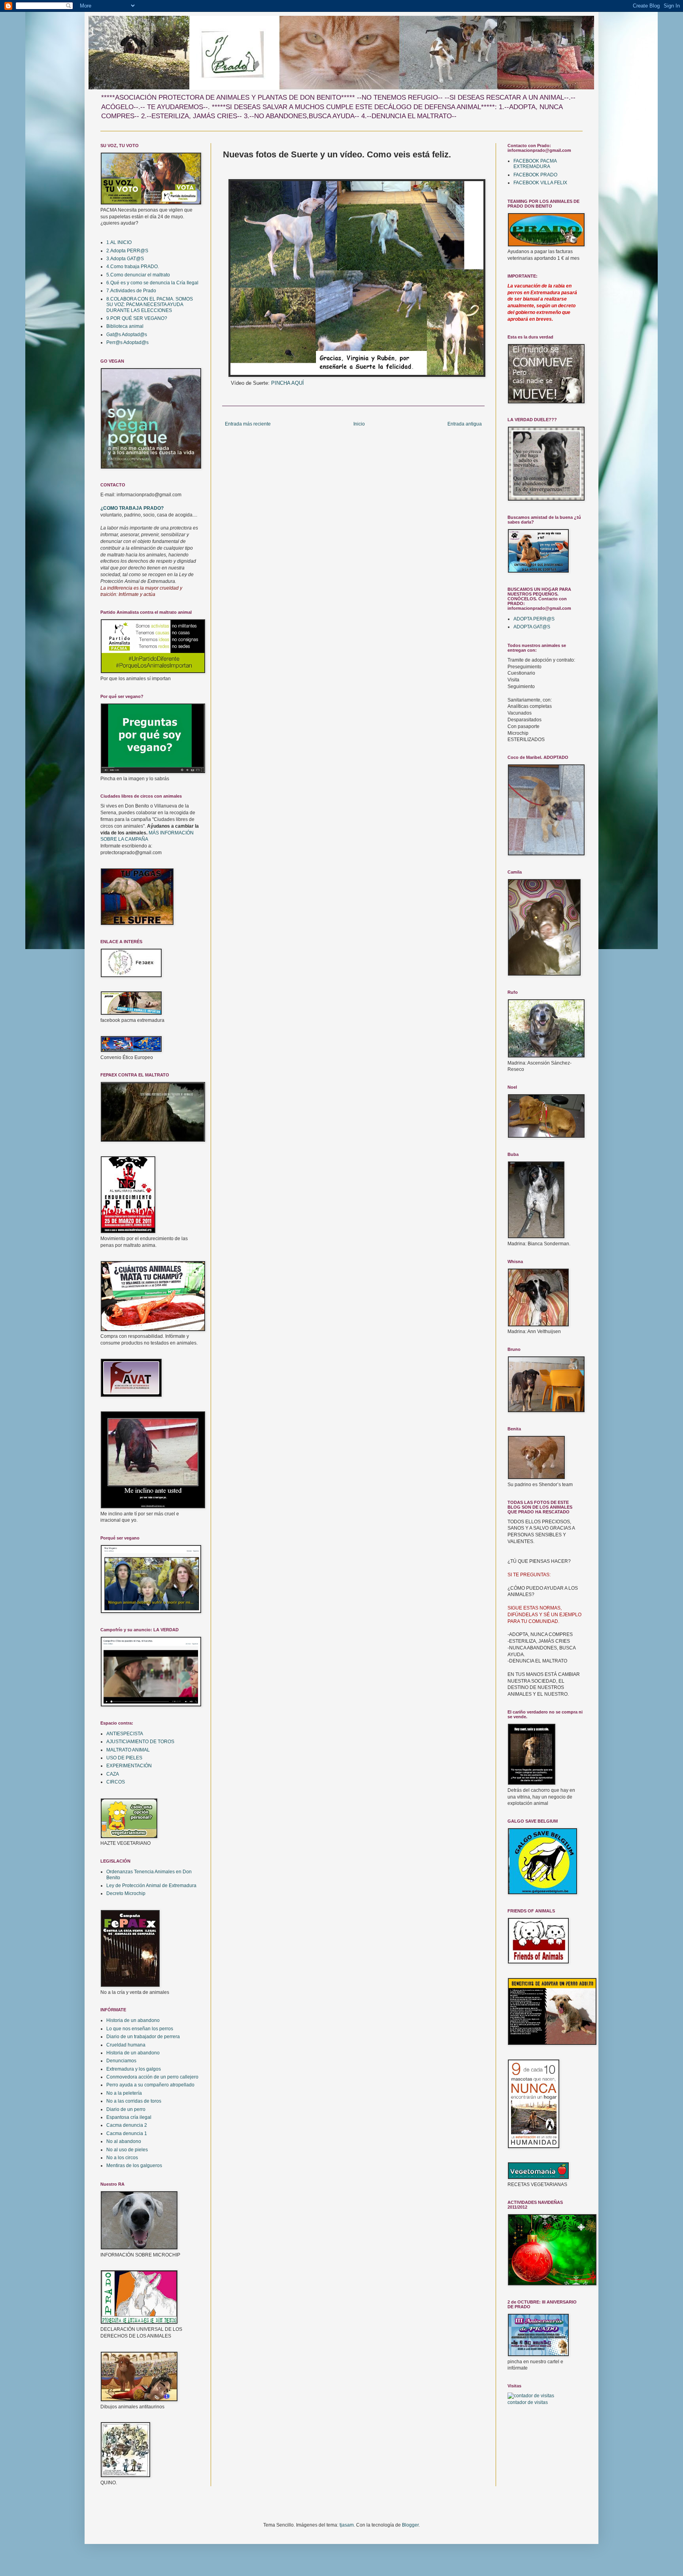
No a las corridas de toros (134, 2101)
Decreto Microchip (126, 1893)
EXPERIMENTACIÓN (129, 1766)
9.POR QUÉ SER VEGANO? (137, 318)
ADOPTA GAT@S (532, 627)
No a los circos (122, 2158)
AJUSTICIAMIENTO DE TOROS (140, 1742)
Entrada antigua (465, 424)
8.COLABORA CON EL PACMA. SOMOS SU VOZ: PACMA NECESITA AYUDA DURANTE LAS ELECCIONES (150, 305)
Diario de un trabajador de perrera (143, 2037)
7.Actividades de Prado (131, 291)
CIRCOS (116, 1782)
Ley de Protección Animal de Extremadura (151, 1886)
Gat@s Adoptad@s (127, 335)
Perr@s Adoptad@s (127, 342)
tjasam (347, 2525)
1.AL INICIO (119, 242)
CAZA (113, 1774)
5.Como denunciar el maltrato (138, 275)
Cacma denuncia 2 (127, 2125)
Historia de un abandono (133, 2020)
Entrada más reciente (248, 424)
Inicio (359, 424)
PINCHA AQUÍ (288, 383)
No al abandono (124, 2141)
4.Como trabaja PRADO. (133, 267)
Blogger (410, 2525)
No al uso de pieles (127, 2150)
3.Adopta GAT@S (125, 259)
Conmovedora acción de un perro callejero (152, 2077)
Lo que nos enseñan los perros (140, 2029)
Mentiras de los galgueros (134, 2166)
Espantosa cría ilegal (129, 2117)
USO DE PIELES (124, 1758)
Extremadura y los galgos (134, 2069)
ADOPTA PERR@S (534, 619)
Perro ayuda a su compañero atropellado (150, 2085)
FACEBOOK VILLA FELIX (540, 183)
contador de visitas (528, 2402)
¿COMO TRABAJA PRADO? (132, 508)
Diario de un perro (126, 2109)
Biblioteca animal (125, 326)
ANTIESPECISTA (125, 1734)
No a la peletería (124, 2093)
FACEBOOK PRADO (535, 175)
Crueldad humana (126, 2045)
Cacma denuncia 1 (127, 2133)
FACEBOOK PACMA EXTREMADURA (535, 164)
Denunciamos (121, 2061)
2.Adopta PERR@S (127, 251)
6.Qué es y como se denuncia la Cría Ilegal (152, 283)
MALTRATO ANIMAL (128, 1750)
